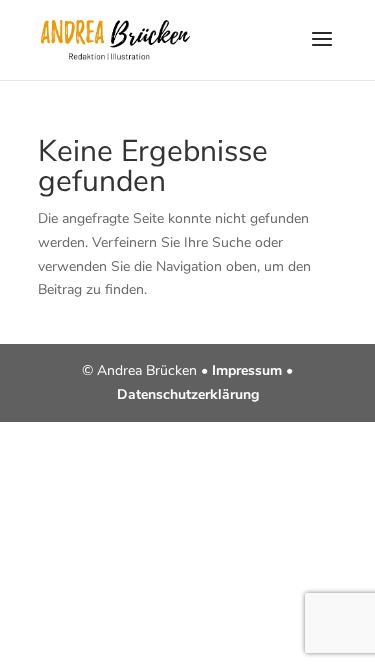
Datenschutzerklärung (188, 394)
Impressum (247, 370)
